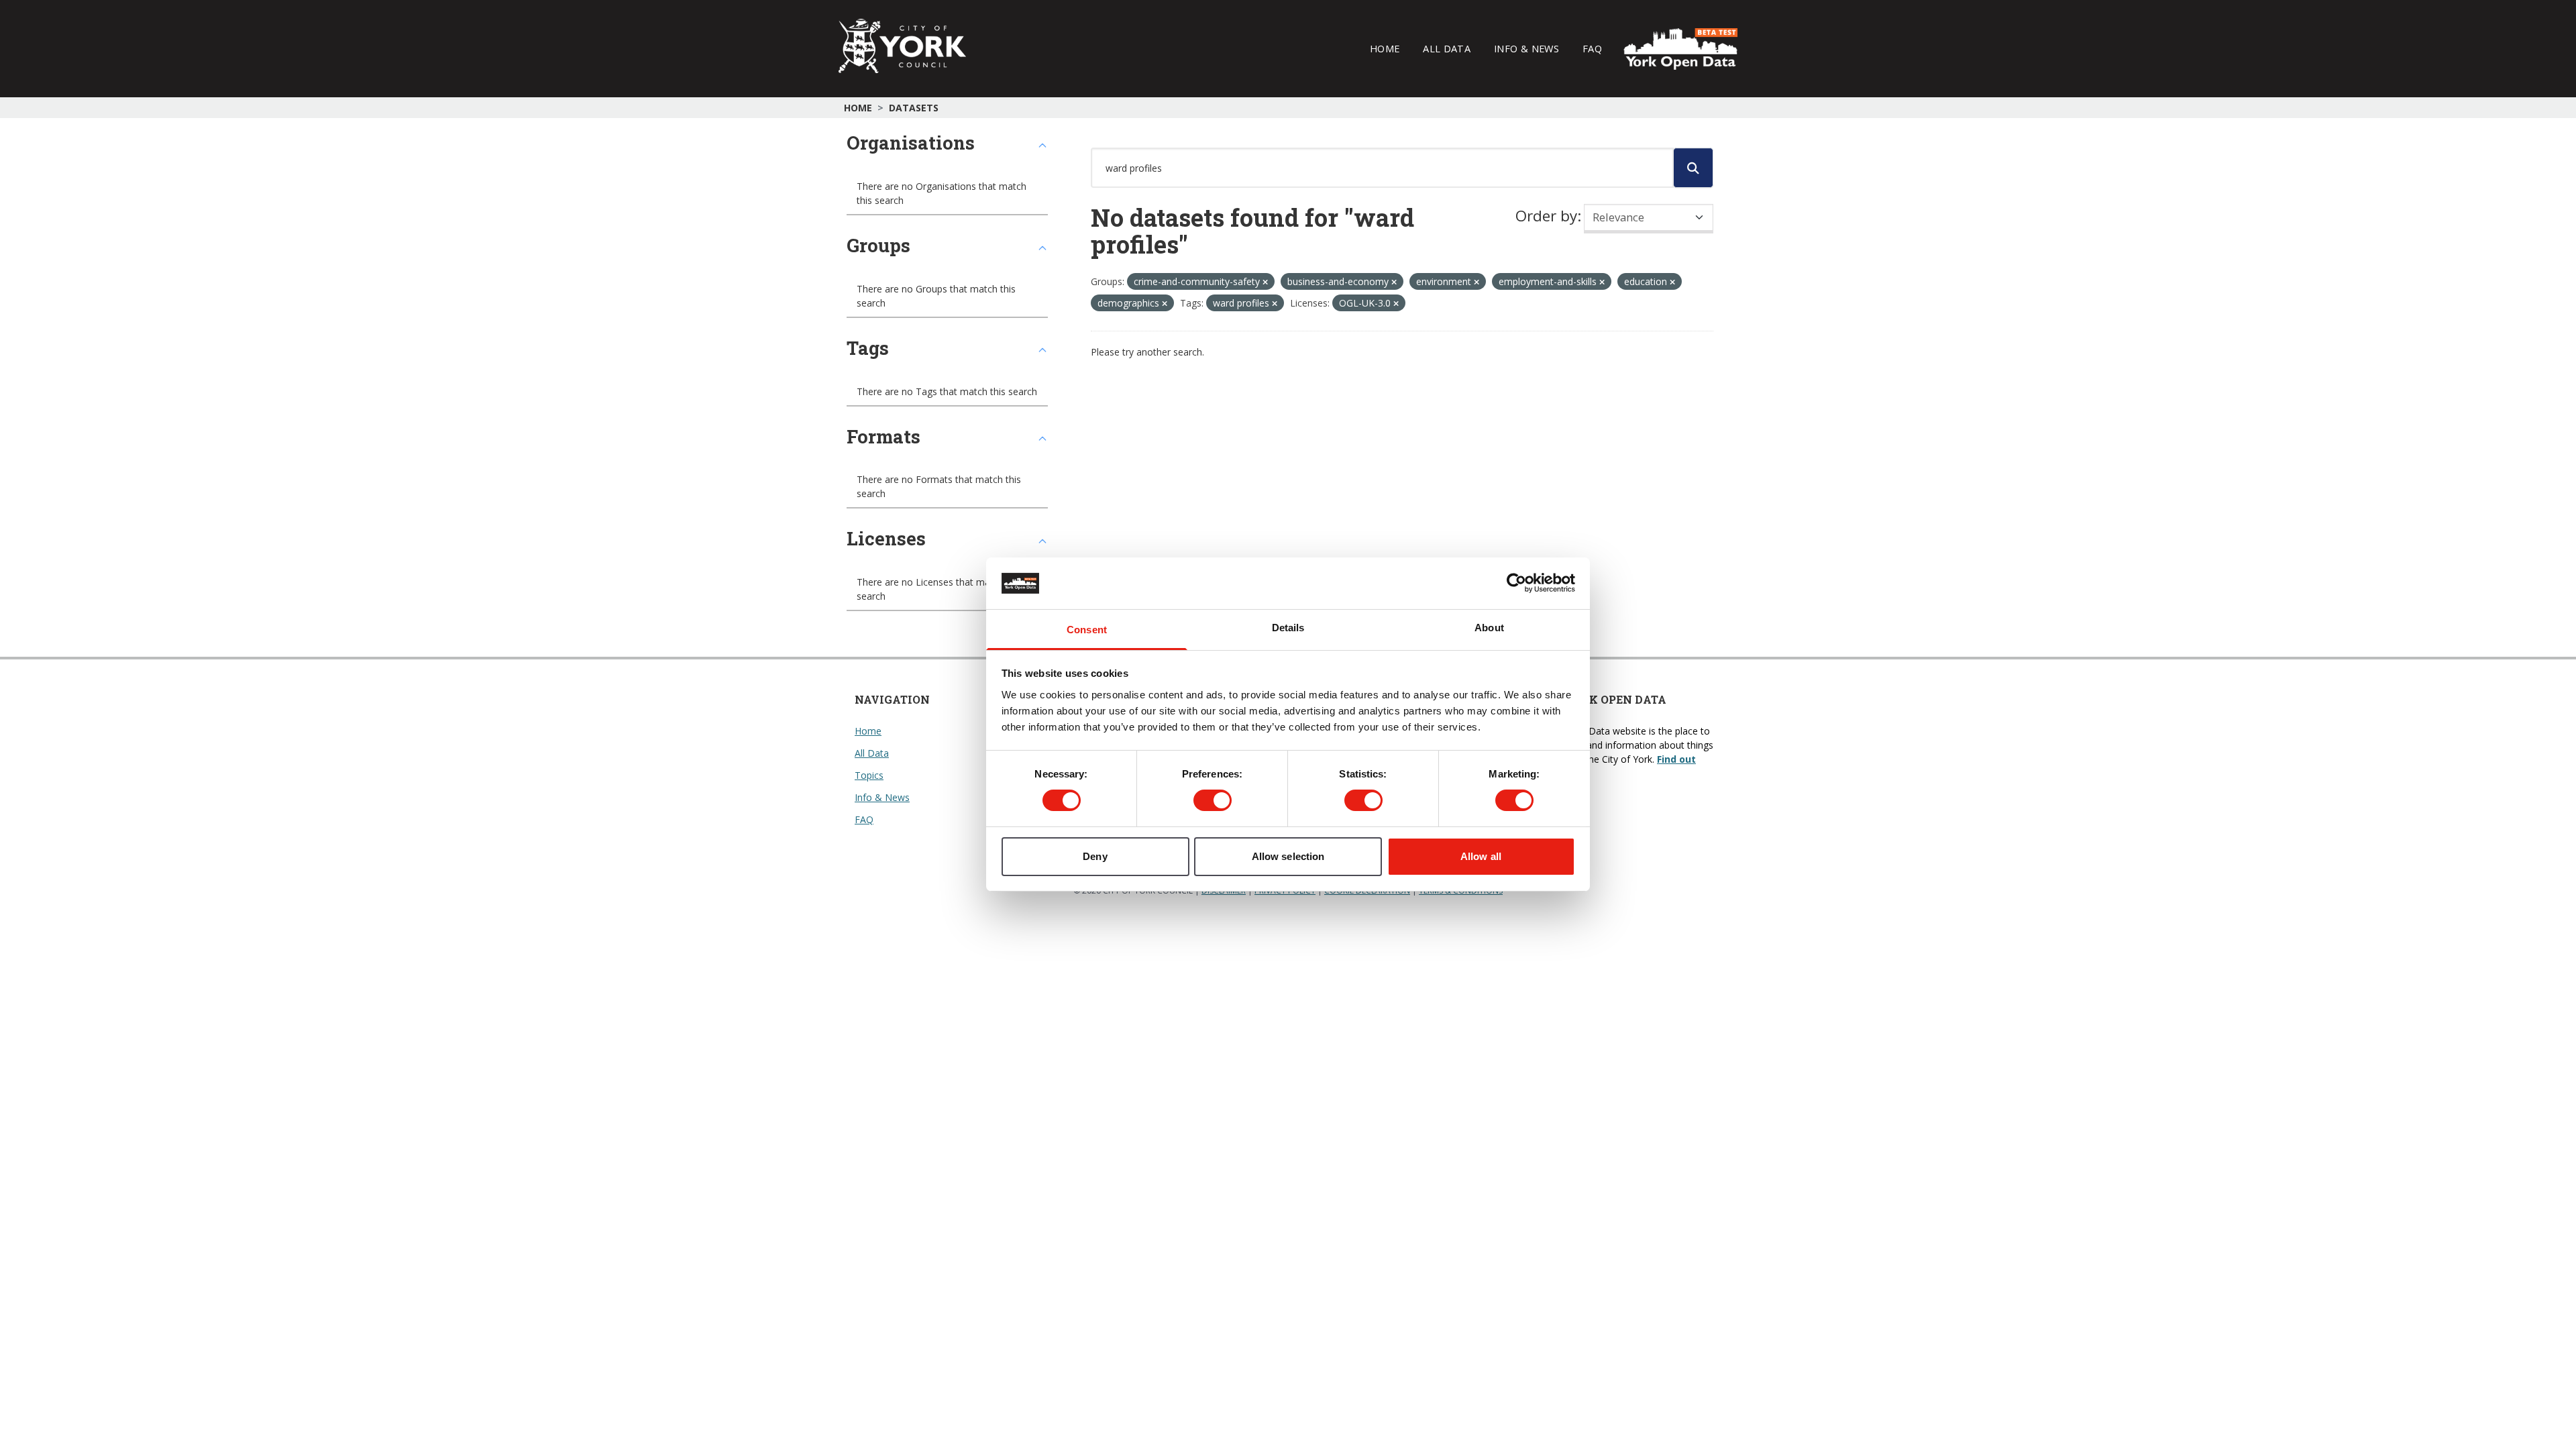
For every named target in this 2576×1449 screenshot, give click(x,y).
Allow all (1481, 856)
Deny (1095, 856)
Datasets (914, 108)
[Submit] (1693, 168)
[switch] (1213, 800)
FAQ (1592, 48)
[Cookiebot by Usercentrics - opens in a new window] (1516, 583)
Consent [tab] (1087, 630)
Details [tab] (1288, 628)
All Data (1447, 48)
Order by (1546, 216)
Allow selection (1288, 856)
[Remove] (1265, 282)
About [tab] (1489, 628)
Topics (869, 775)
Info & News (1526, 48)
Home (1385, 48)
